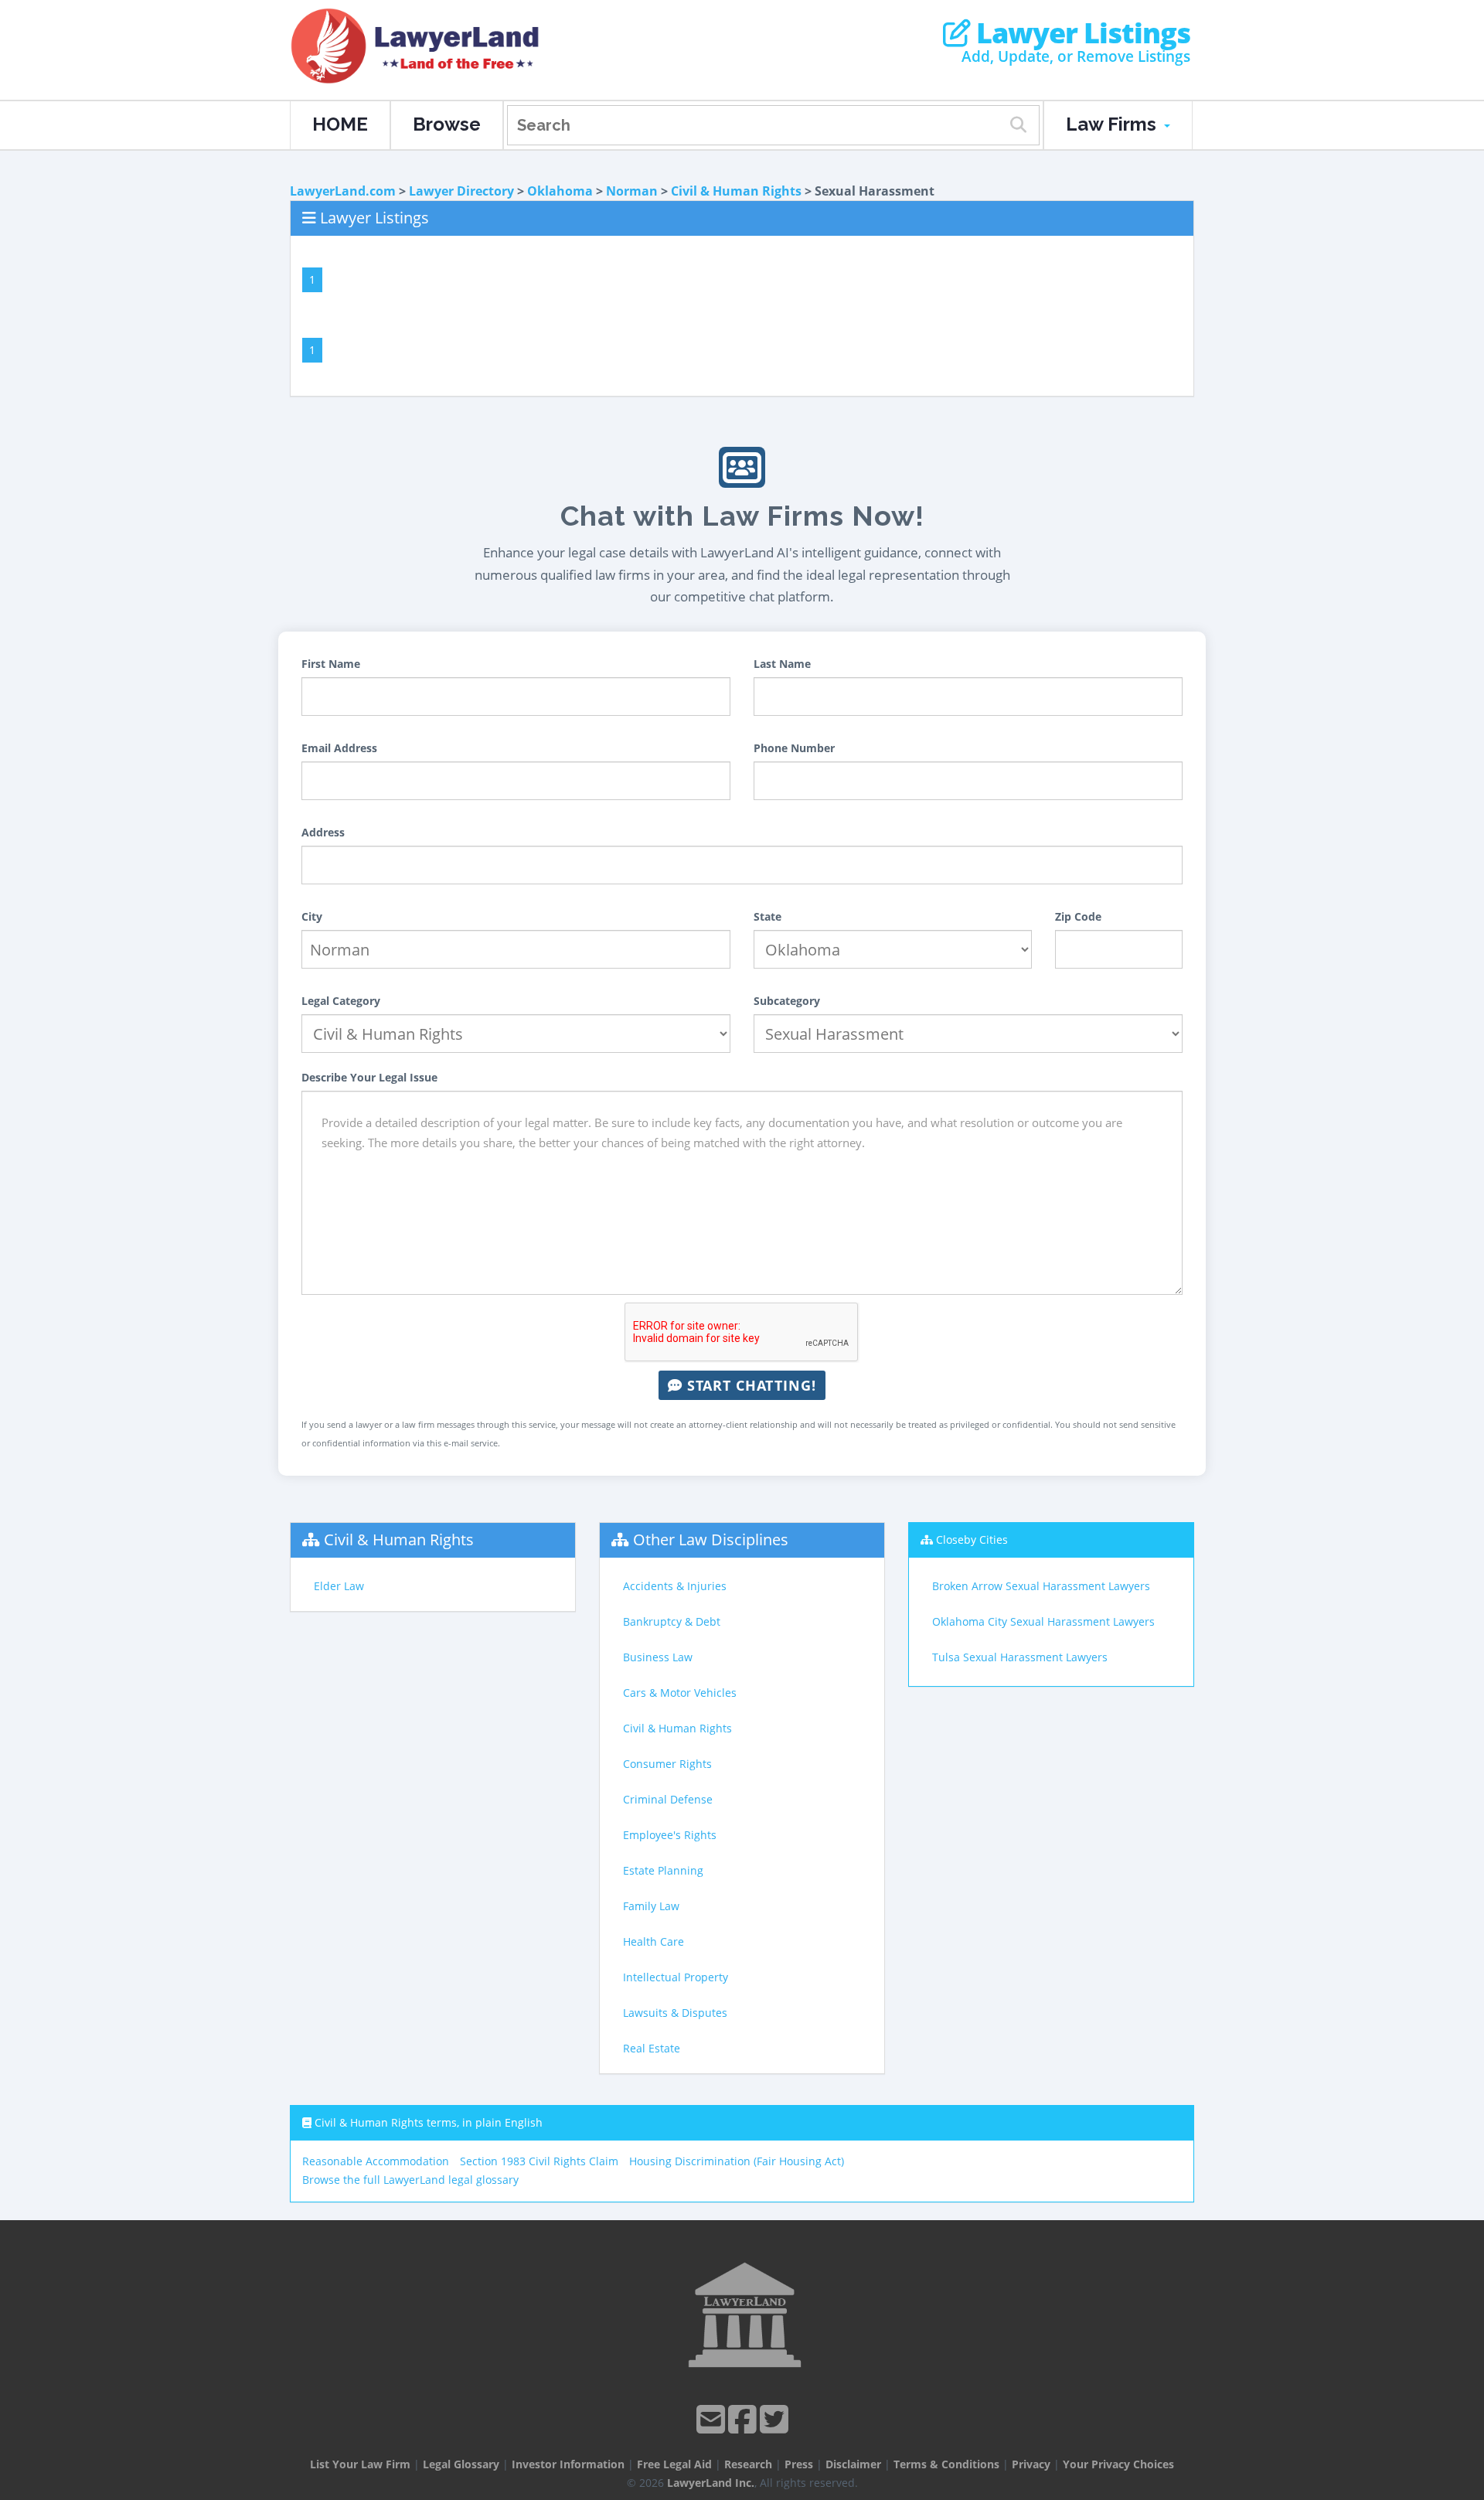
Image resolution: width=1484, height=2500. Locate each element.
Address (323, 832)
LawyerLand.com (343, 191)
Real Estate (652, 2048)
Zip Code (1078, 916)
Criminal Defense (668, 1799)
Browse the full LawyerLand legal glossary (410, 2180)
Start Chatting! (749, 1385)
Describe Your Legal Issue (369, 1077)
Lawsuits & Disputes (675, 2013)
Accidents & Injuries (675, 1586)
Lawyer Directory (461, 191)
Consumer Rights (667, 1764)
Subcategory (787, 1001)
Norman (632, 191)
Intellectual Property (676, 1977)
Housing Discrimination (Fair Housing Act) (737, 2161)
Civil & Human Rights (736, 191)
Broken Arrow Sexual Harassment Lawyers (1041, 1586)
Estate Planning (663, 1870)
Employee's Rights (670, 1835)
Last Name (782, 664)
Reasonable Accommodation (376, 2161)
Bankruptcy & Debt (672, 1621)
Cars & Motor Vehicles (680, 1693)
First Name (331, 664)
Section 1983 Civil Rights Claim (539, 2161)
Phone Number (794, 748)
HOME (340, 124)
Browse (447, 124)
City (312, 916)
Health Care (654, 1941)
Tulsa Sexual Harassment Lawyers (1020, 1657)
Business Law (658, 1657)
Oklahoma (560, 191)
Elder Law (339, 1586)
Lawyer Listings (1080, 33)
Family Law (651, 1906)
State (768, 916)
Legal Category (341, 1001)
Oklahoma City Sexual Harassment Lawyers (1043, 1621)
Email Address (339, 748)
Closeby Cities (972, 1540)
